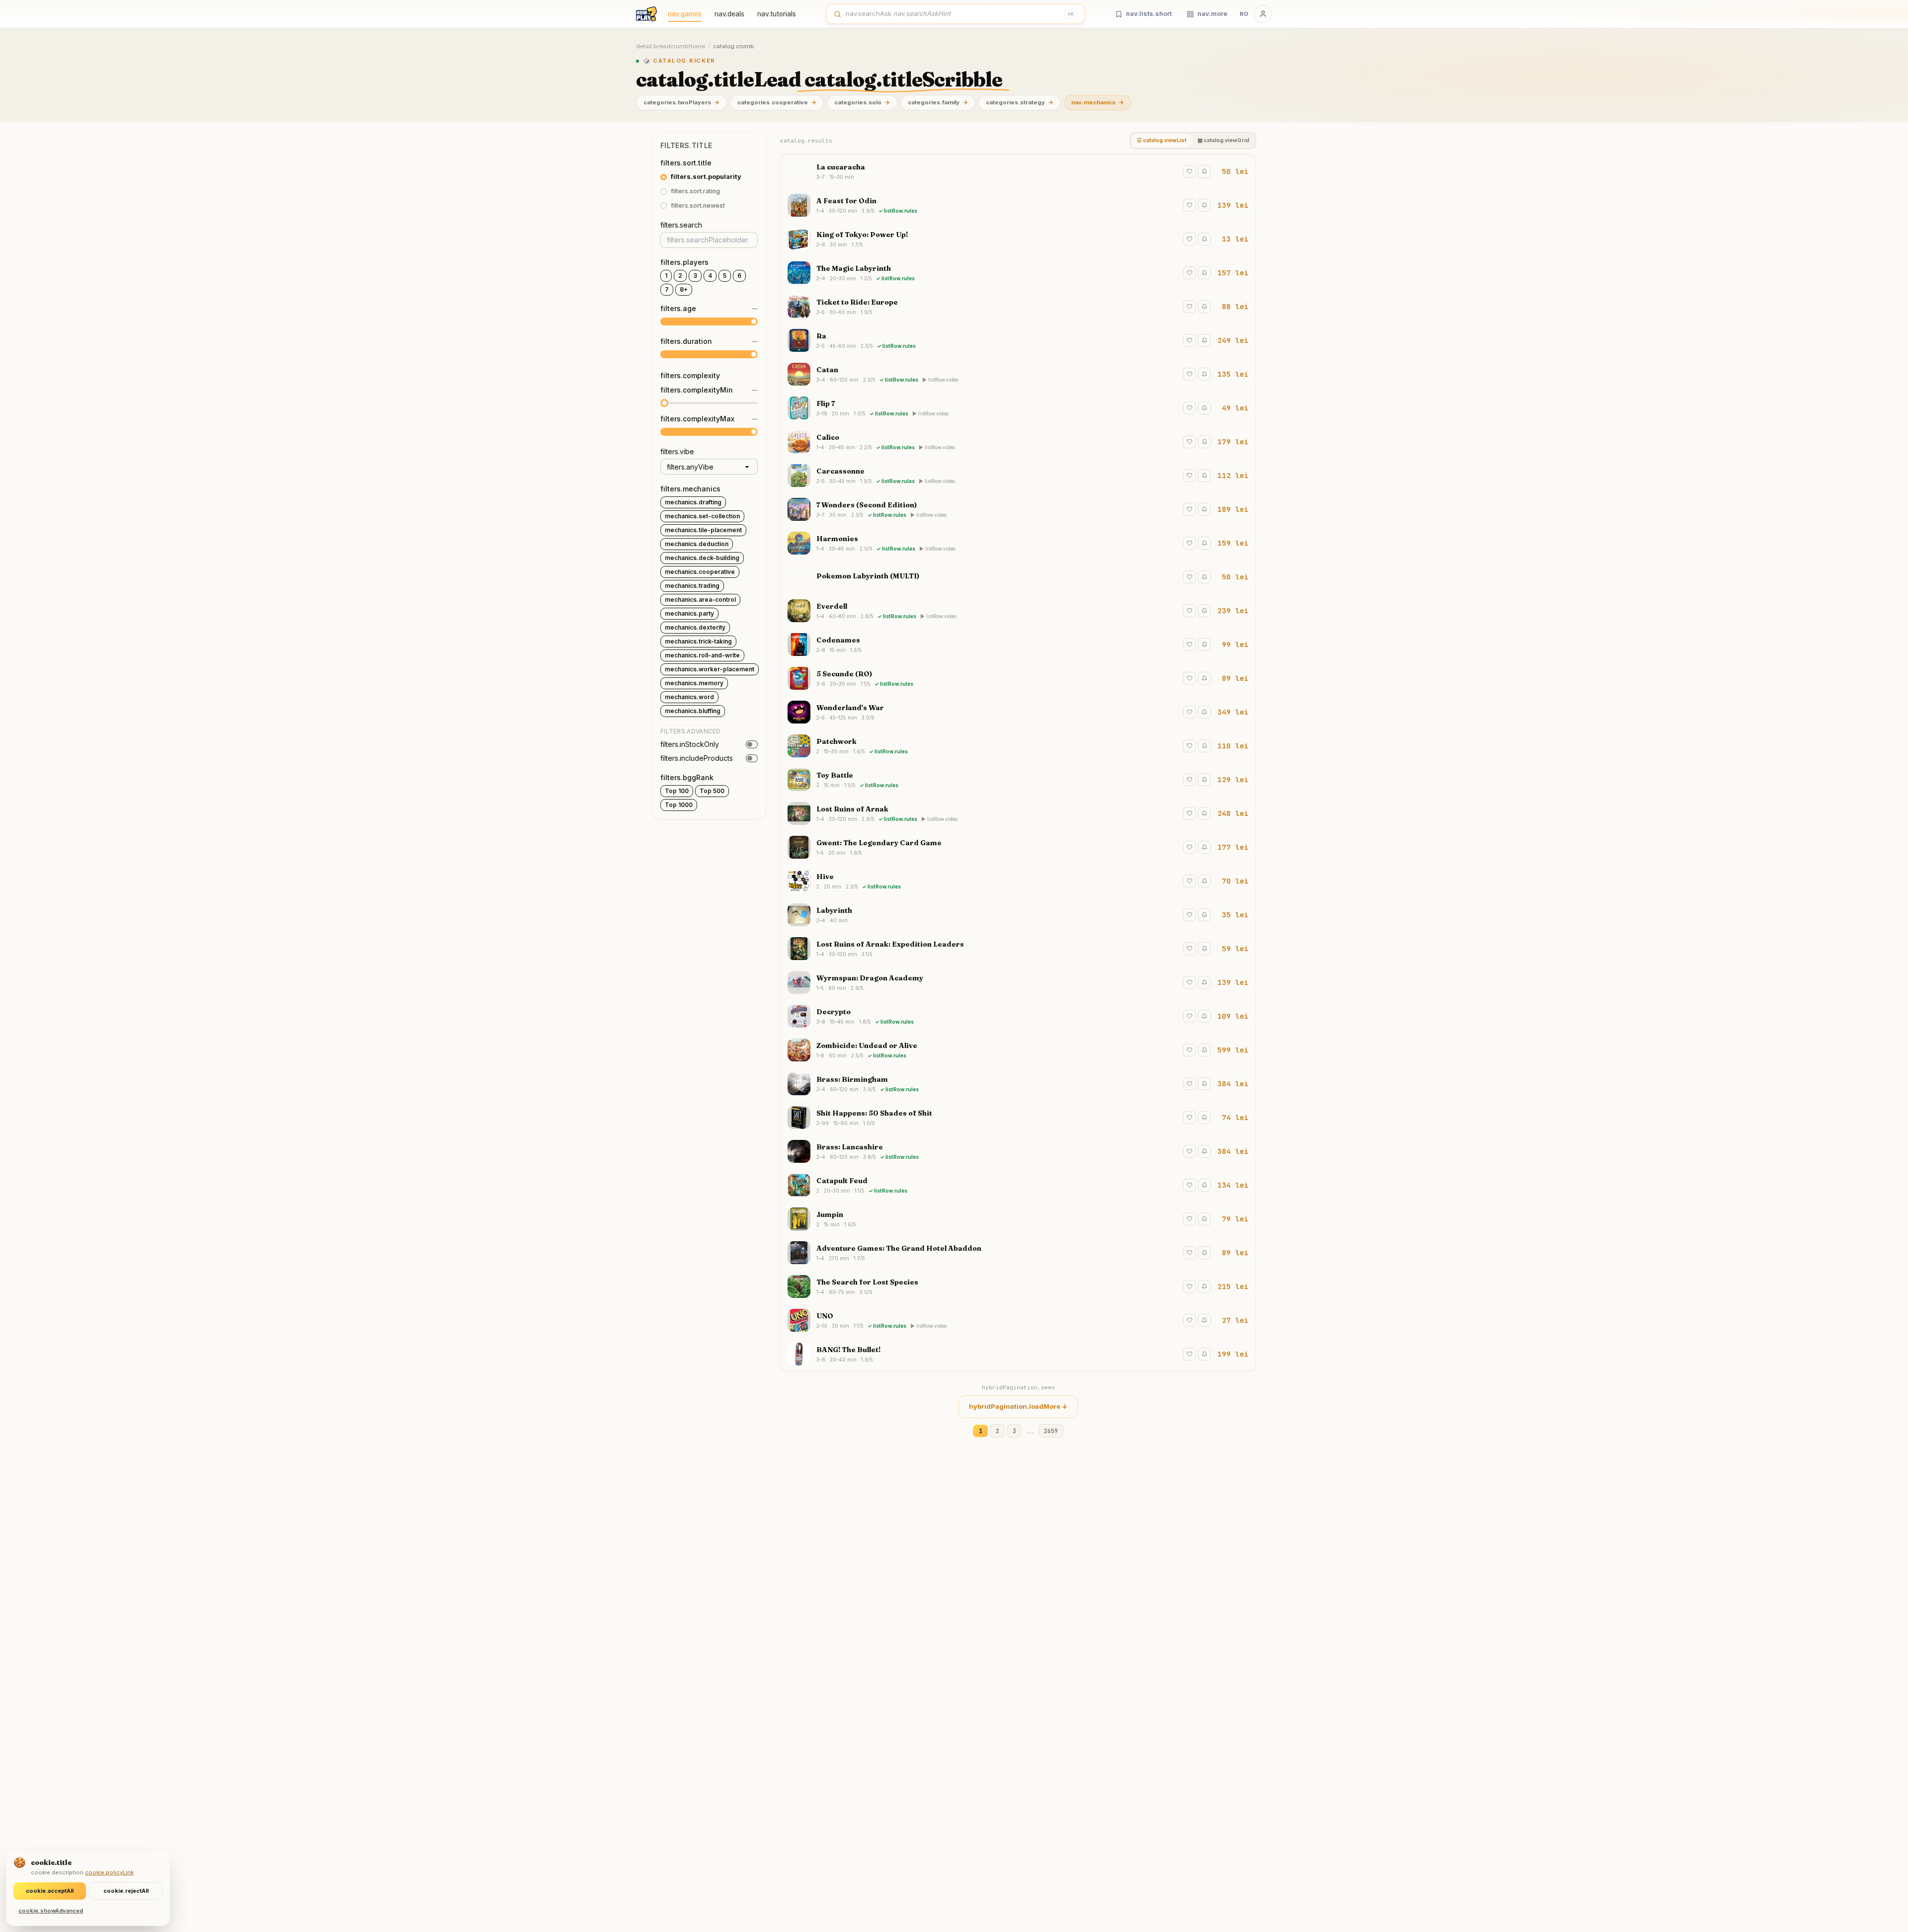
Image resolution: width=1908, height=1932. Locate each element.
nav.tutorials (777, 14)
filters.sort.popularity (706, 177)
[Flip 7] (1018, 408)
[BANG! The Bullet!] (1018, 1354)
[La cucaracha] (1018, 171)
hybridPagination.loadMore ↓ (1018, 1406)
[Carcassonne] (1018, 476)
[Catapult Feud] (1018, 1185)
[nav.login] (1263, 14)
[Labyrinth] (1018, 915)
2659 (1051, 1431)
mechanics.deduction (697, 544)
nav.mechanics (1098, 102)
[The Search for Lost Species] (1018, 1287)
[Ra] (1018, 340)
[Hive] (1018, 881)
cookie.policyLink (109, 1872)
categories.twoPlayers (681, 102)
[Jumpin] (1018, 1219)
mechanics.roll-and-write (702, 655)
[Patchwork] (1018, 746)
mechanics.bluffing (693, 711)
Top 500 (712, 791)
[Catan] (1018, 374)
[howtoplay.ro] (646, 14)
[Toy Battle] (1018, 780)
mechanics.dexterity (695, 627)
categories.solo (862, 102)
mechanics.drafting (693, 502)
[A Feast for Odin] (1018, 205)
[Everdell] (1018, 611)
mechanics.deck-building (702, 558)
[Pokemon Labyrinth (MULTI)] (1018, 577)
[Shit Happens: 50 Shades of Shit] (1018, 1118)
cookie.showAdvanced (51, 1911)
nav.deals (729, 14)
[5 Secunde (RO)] (1018, 678)
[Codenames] (1018, 644)
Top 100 (677, 791)
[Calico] (1018, 442)
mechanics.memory (694, 683)
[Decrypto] (1018, 1016)
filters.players (684, 262)
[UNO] (1018, 1320)
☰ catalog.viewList (1162, 140)
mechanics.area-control (700, 600)
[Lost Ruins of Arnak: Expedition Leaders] (1018, 949)
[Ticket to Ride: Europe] (1018, 307)
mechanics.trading (692, 586)
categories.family (938, 102)
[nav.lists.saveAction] (1190, 171)
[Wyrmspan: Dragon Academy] (1018, 982)
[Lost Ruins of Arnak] (1018, 813)
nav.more (1212, 13)
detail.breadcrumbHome (671, 46)
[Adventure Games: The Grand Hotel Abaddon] (1018, 1253)
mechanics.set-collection (702, 516)
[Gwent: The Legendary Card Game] (1018, 847)
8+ (684, 289)
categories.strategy (1020, 102)
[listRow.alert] (1204, 171)
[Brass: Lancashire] (1018, 1151)
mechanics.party (689, 613)
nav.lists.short (1149, 13)
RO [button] (1244, 14)
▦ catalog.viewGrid (1223, 140)
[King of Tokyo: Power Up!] (1018, 239)
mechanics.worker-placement (710, 669)
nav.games (685, 14)
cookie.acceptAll (50, 1891)
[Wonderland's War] (1018, 712)
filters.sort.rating (695, 191)
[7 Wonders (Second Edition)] (1018, 509)
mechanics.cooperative (700, 572)
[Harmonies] (1018, 543)
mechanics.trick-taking (698, 641)
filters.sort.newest (698, 205)
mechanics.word (689, 697)
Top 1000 (679, 805)
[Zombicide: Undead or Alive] (1018, 1050)
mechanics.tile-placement (703, 530)
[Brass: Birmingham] (1018, 1084)
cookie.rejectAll (126, 1891)
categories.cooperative (777, 102)
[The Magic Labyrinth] (1018, 273)
